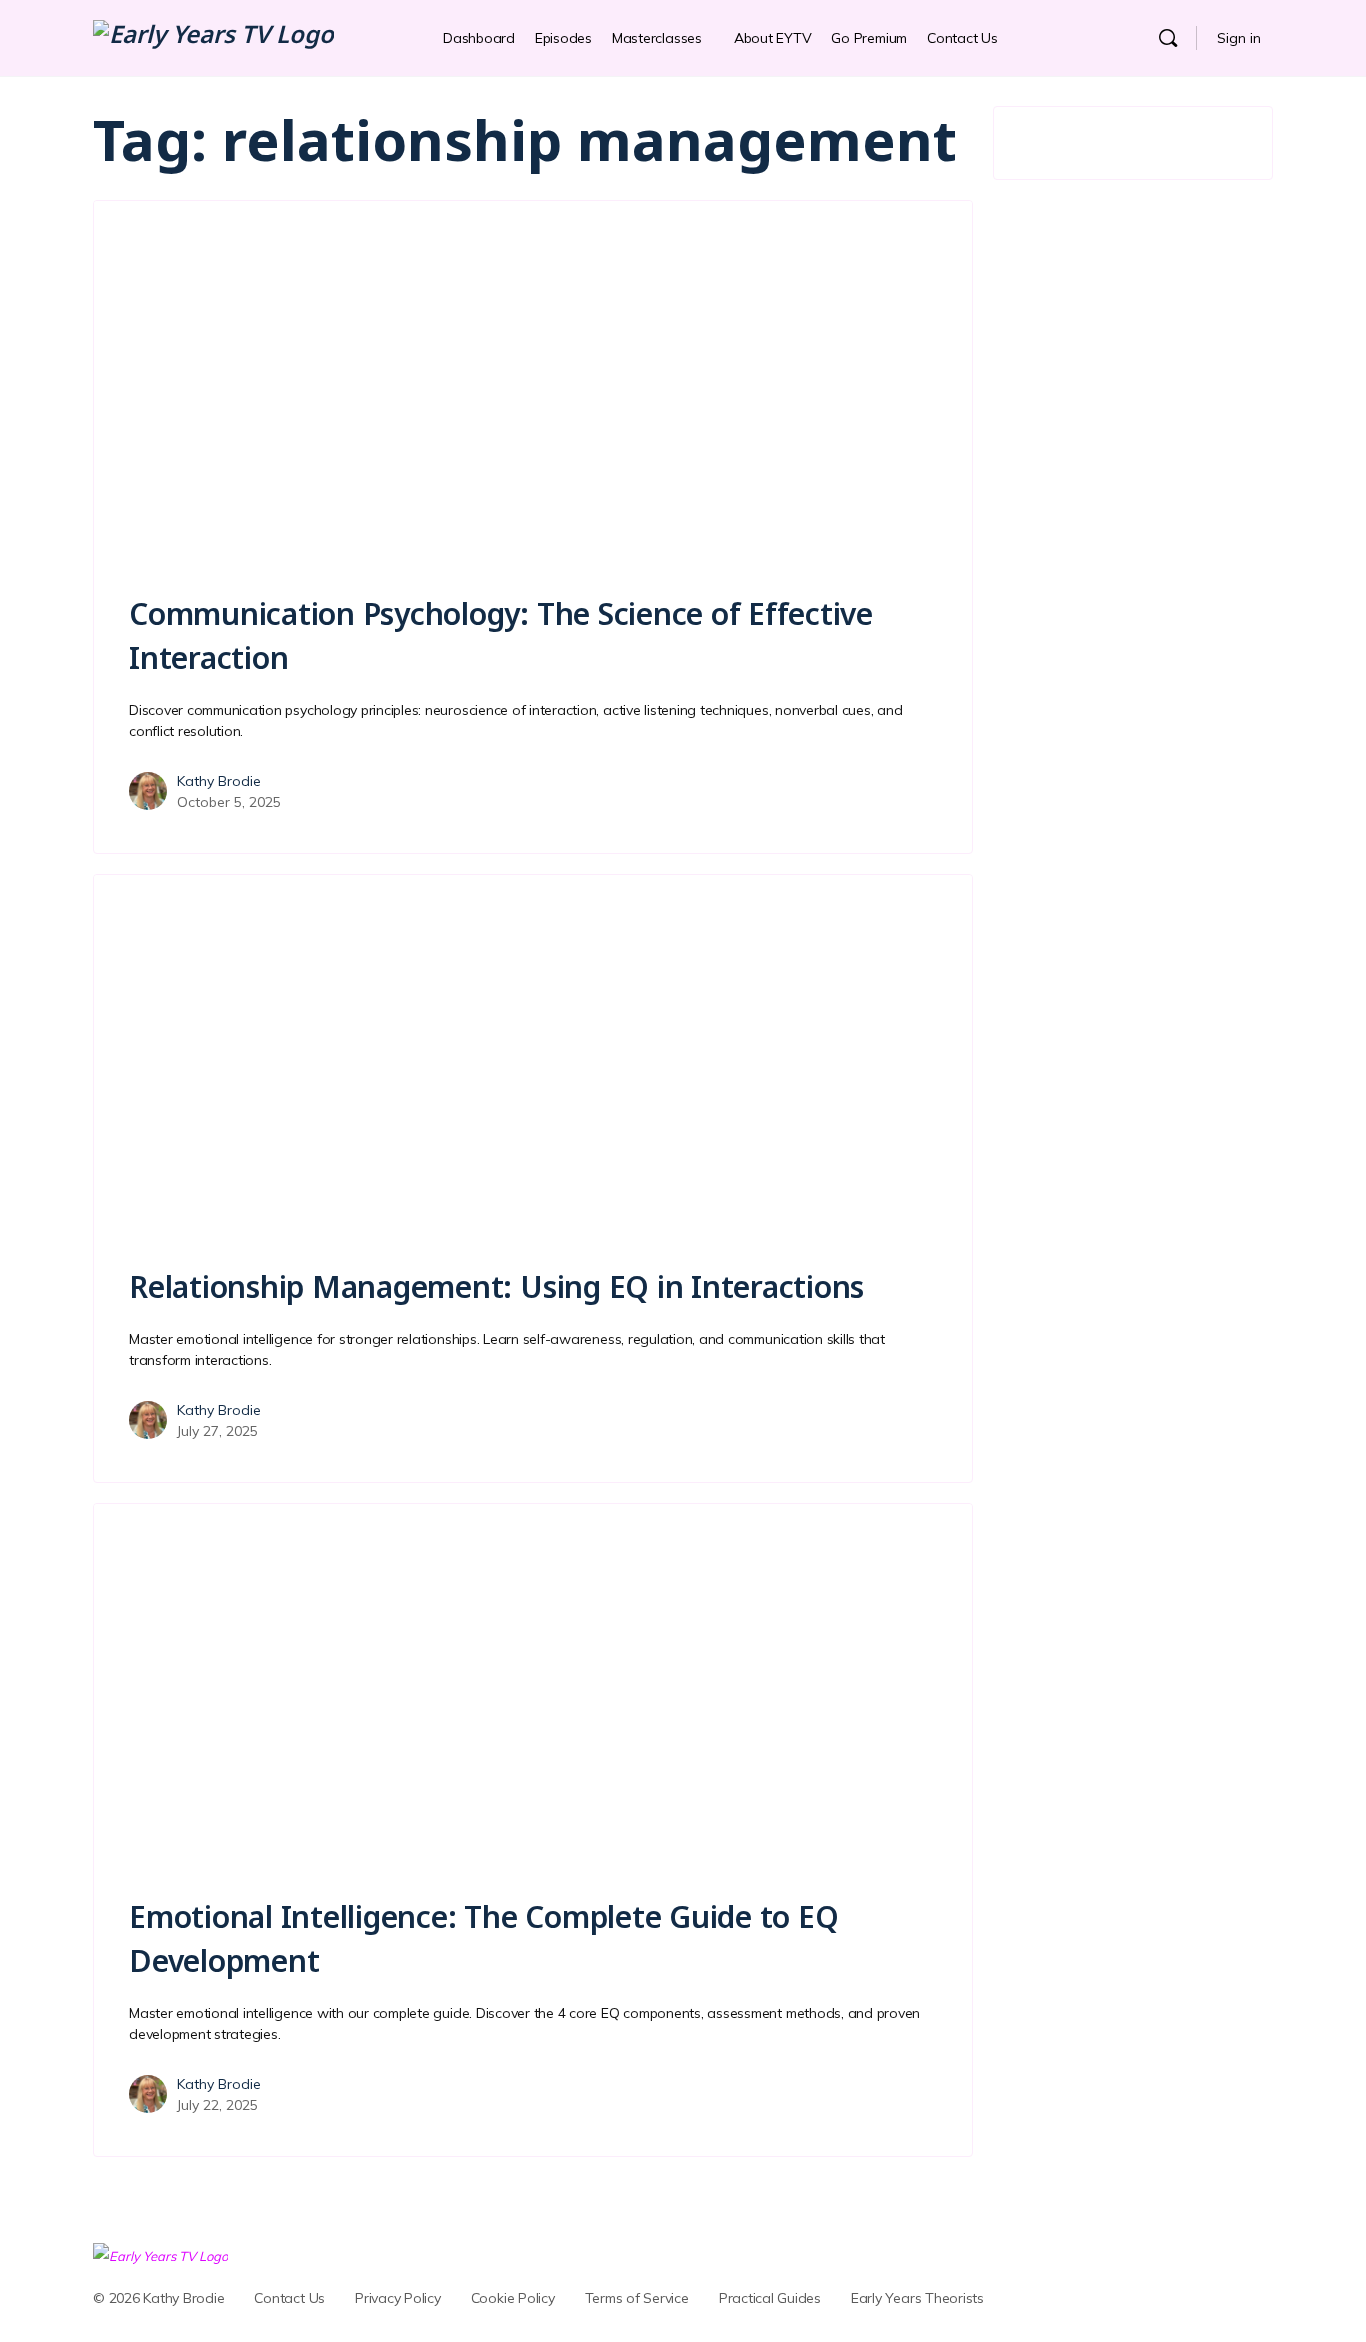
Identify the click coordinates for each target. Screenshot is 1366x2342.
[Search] (1168, 38)
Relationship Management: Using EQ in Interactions (496, 1286)
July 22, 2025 (217, 2105)
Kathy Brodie (219, 781)
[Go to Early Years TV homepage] (213, 37)
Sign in (1239, 38)
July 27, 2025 (217, 1431)
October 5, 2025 (229, 802)
